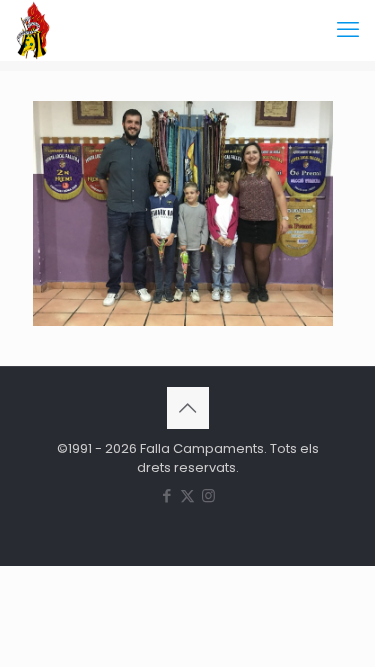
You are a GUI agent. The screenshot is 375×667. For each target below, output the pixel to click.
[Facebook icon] (166, 495)
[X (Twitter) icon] (187, 495)
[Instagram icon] (208, 495)
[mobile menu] (348, 30)
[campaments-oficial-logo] (33, 30)
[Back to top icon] (188, 408)
